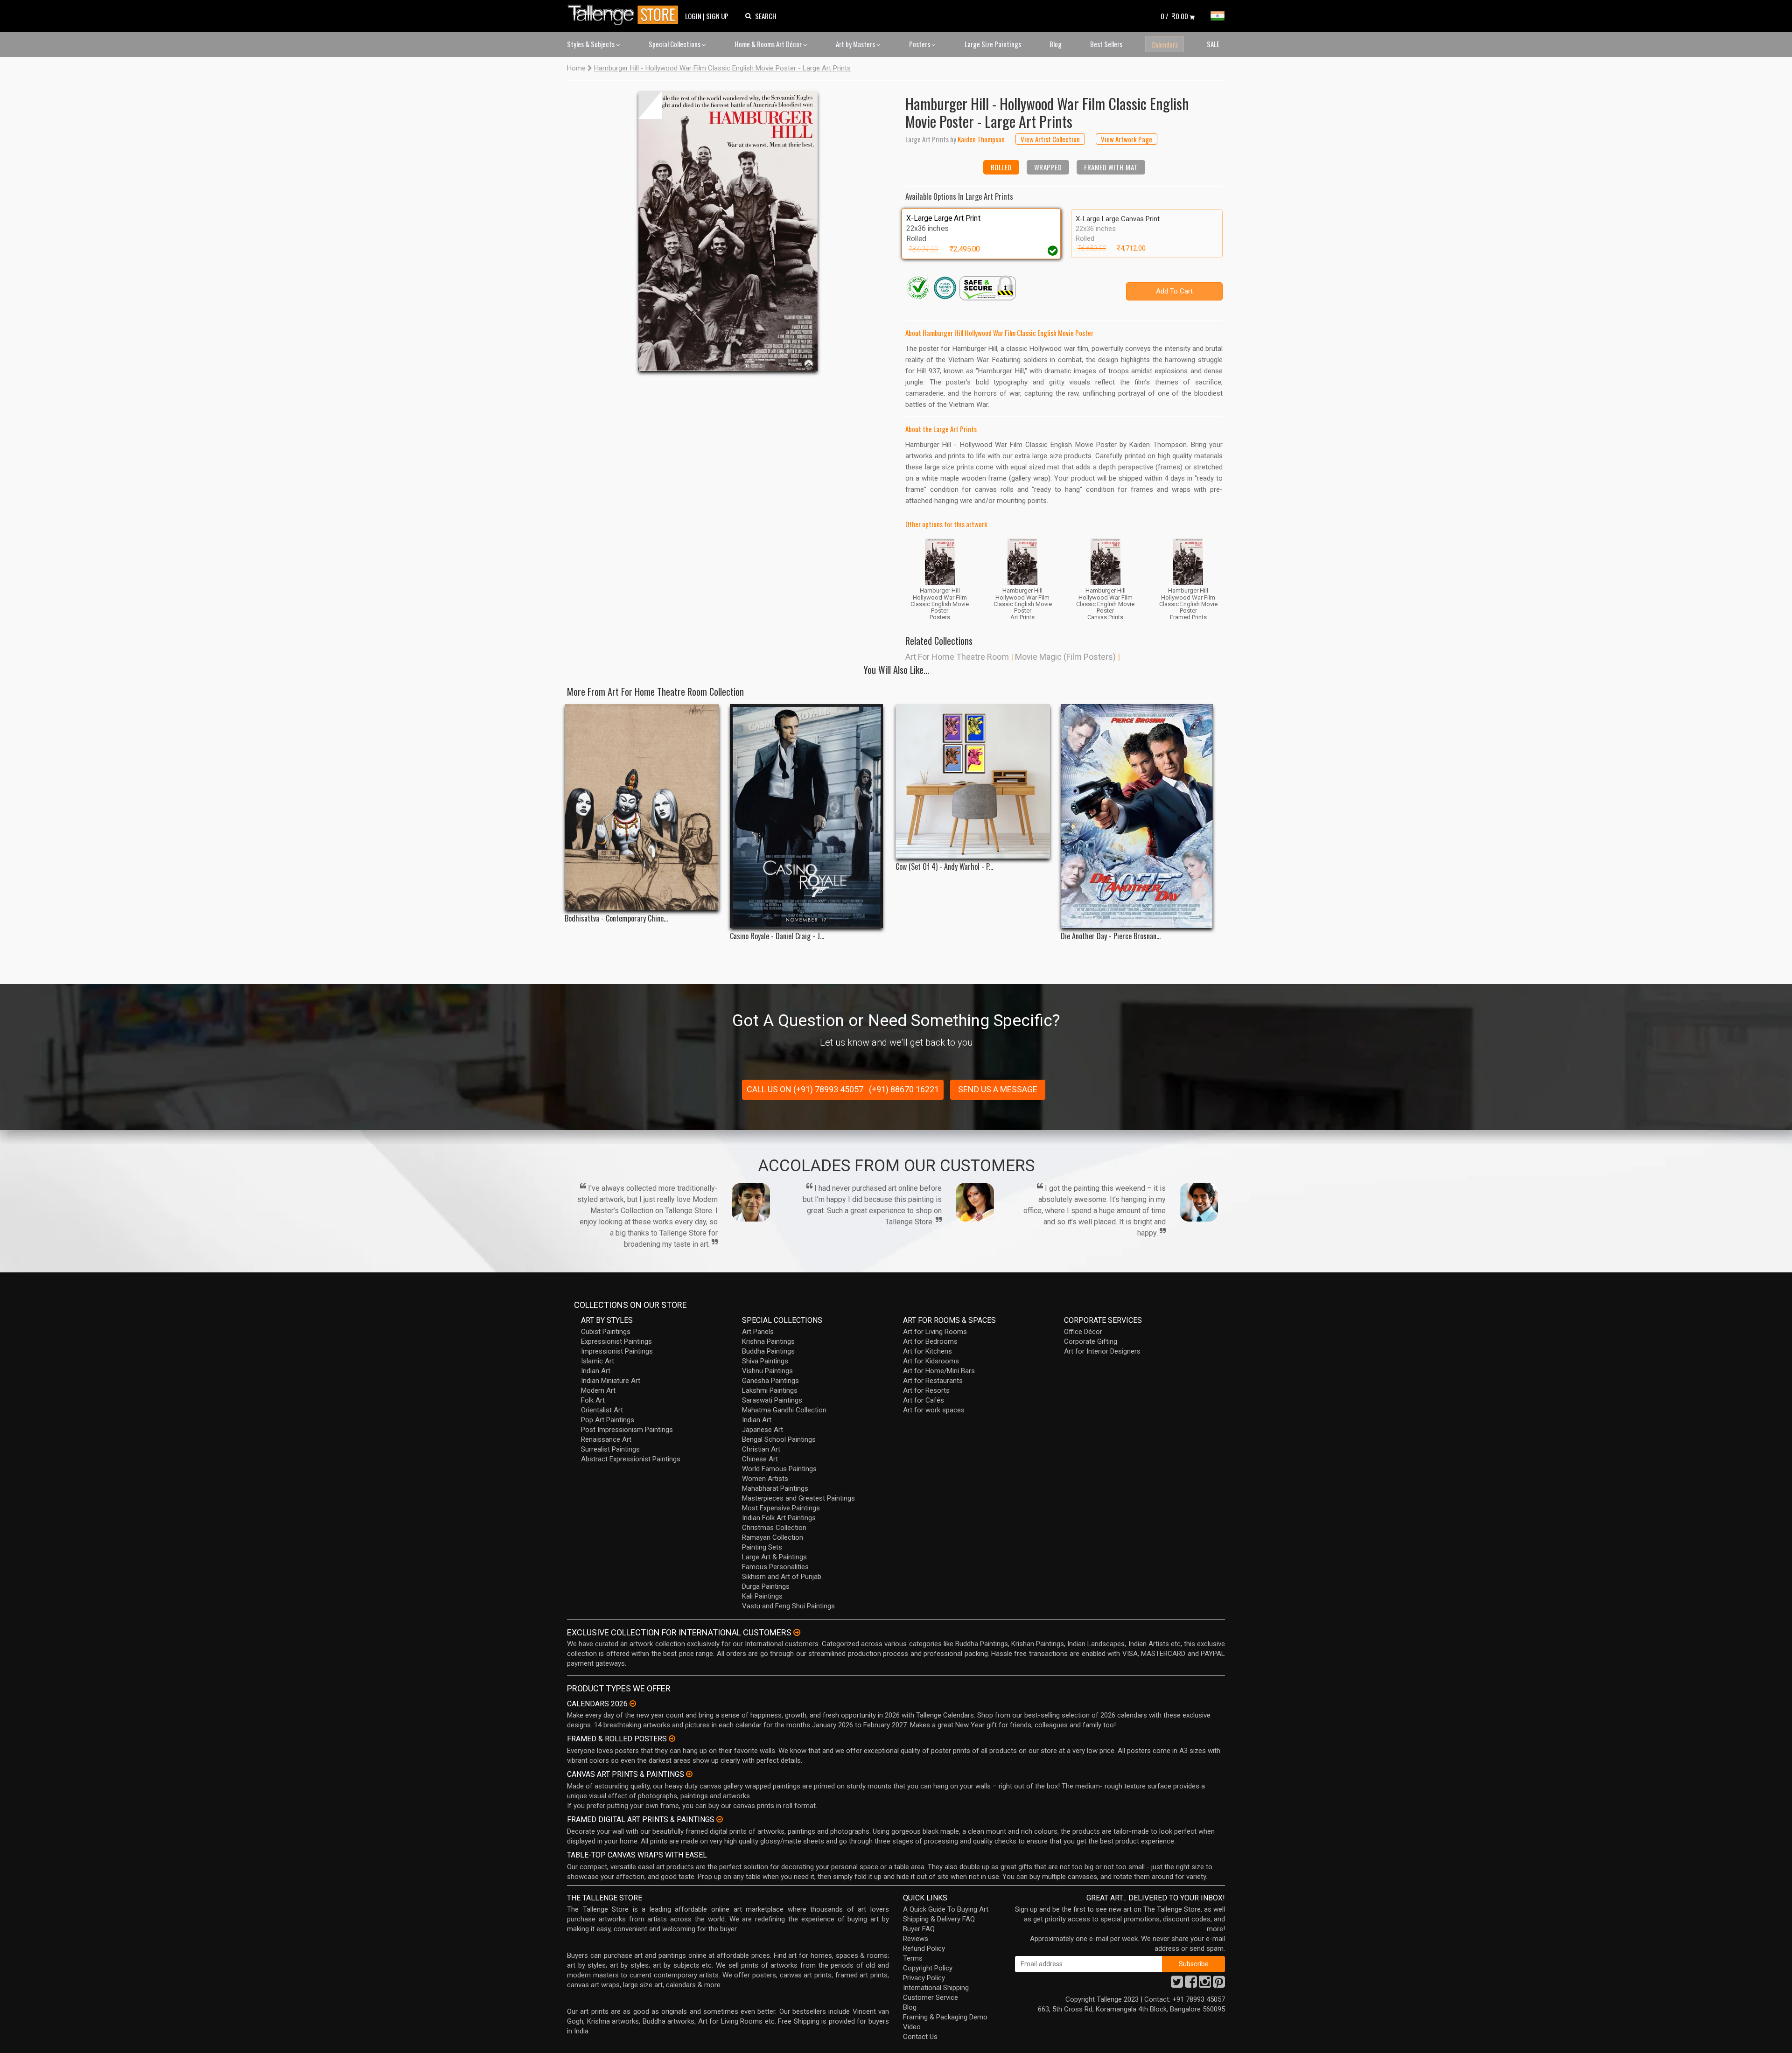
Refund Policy (924, 1948)
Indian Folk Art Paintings (779, 1518)
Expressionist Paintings (616, 1341)
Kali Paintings (762, 1596)
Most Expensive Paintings (781, 1508)
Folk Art (593, 1400)
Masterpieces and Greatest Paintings (798, 1498)
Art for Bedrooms (930, 1341)
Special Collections (675, 44)
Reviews (916, 1939)
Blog (1056, 44)
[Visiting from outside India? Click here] (797, 1633)
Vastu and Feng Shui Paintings (788, 1606)
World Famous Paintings (779, 1469)
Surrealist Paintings (610, 1449)
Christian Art (761, 1449)
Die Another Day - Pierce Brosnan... (1111, 936)
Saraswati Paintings (772, 1400)
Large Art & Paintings (774, 1557)
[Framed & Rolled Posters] (672, 1739)
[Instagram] (1205, 1984)
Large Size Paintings (993, 44)
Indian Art (596, 1371)
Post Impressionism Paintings (627, 1430)
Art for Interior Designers (1102, 1351)
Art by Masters (856, 44)
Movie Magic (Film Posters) (1065, 657)
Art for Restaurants (933, 1381)
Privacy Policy (924, 1978)
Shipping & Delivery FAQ (939, 1919)
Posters (920, 44)
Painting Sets (762, 1547)
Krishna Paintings (768, 1341)
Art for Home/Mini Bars (939, 1371)
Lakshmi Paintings (770, 1390)
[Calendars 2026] (633, 1704)
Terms (913, 1958)
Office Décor (1083, 1332)
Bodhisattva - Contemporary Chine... (616, 918)
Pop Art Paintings (608, 1420)
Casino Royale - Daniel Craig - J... (777, 936)
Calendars (1165, 44)
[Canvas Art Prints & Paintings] (689, 1774)
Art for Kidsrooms (931, 1361)
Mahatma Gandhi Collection (784, 1410)
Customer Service (931, 1997)
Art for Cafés (924, 1400)
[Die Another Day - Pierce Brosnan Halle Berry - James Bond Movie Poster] (1138, 816)
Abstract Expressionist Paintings (631, 1459)
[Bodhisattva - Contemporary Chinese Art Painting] (642, 807)
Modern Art (598, 1390)
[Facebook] (1191, 1984)
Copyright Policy (928, 1968)
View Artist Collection (1050, 139)
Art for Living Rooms (935, 1332)
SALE (1213, 44)
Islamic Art (598, 1361)
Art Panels (758, 1332)
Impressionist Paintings (617, 1351)
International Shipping (936, 1988)
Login (693, 16)
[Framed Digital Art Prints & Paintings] (720, 1819)
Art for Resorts (926, 1390)
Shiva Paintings (765, 1361)
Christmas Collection (774, 1528)
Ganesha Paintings (770, 1381)
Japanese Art (763, 1430)
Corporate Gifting (1091, 1341)
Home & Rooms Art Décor (769, 44)
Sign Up (717, 16)
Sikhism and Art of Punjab (782, 1577)
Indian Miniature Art (611, 1381)
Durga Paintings (766, 1586)
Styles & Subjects (591, 44)
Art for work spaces (934, 1410)
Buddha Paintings (768, 1351)
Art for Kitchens (927, 1351)
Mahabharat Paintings (775, 1488)
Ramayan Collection (773, 1537)
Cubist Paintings (606, 1332)
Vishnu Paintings (767, 1371)
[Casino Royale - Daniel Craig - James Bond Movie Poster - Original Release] (807, 816)
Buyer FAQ (919, 1929)
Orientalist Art (602, 1410)
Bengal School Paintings (779, 1439)
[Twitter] (1177, 1984)
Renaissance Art (606, 1439)
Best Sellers (1106, 44)
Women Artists (765, 1479)
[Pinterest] (1219, 1984)
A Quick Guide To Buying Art (946, 1909)
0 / (1174, 16)
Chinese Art (760, 1459)
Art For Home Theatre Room (957, 657)
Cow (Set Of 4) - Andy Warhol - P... (944, 867)
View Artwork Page (1127, 139)
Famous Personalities (775, 1567)
